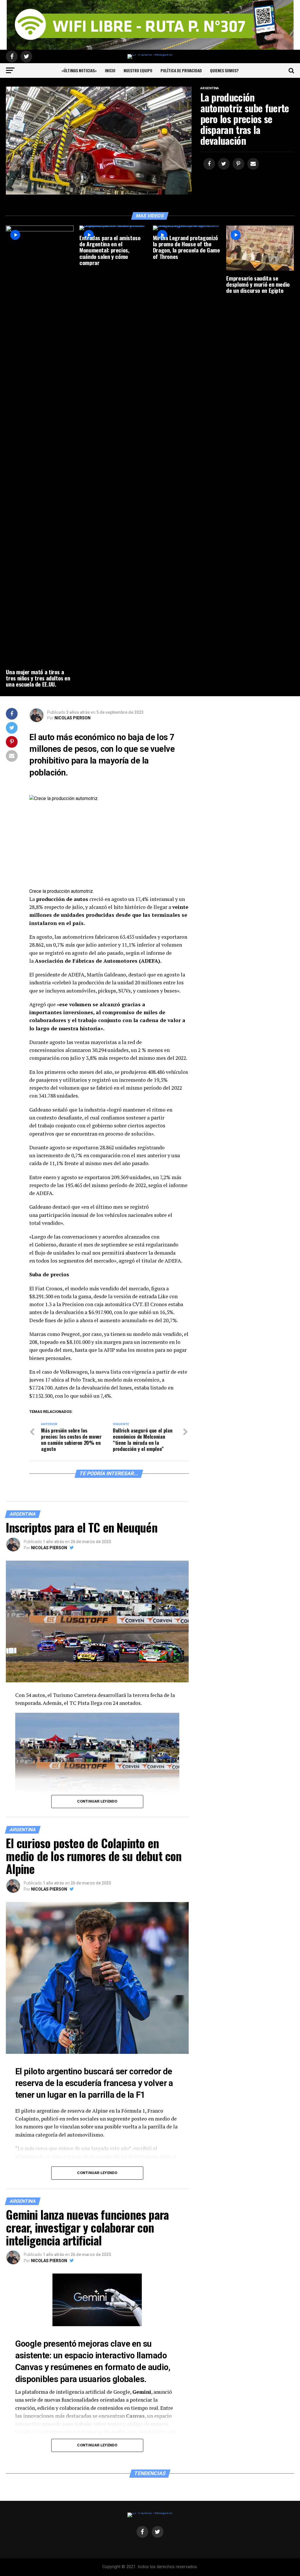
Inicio (110, 70)
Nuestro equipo (138, 70)
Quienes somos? (224, 70)
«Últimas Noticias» (79, 70)
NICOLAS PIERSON (73, 718)
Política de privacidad (181, 70)
